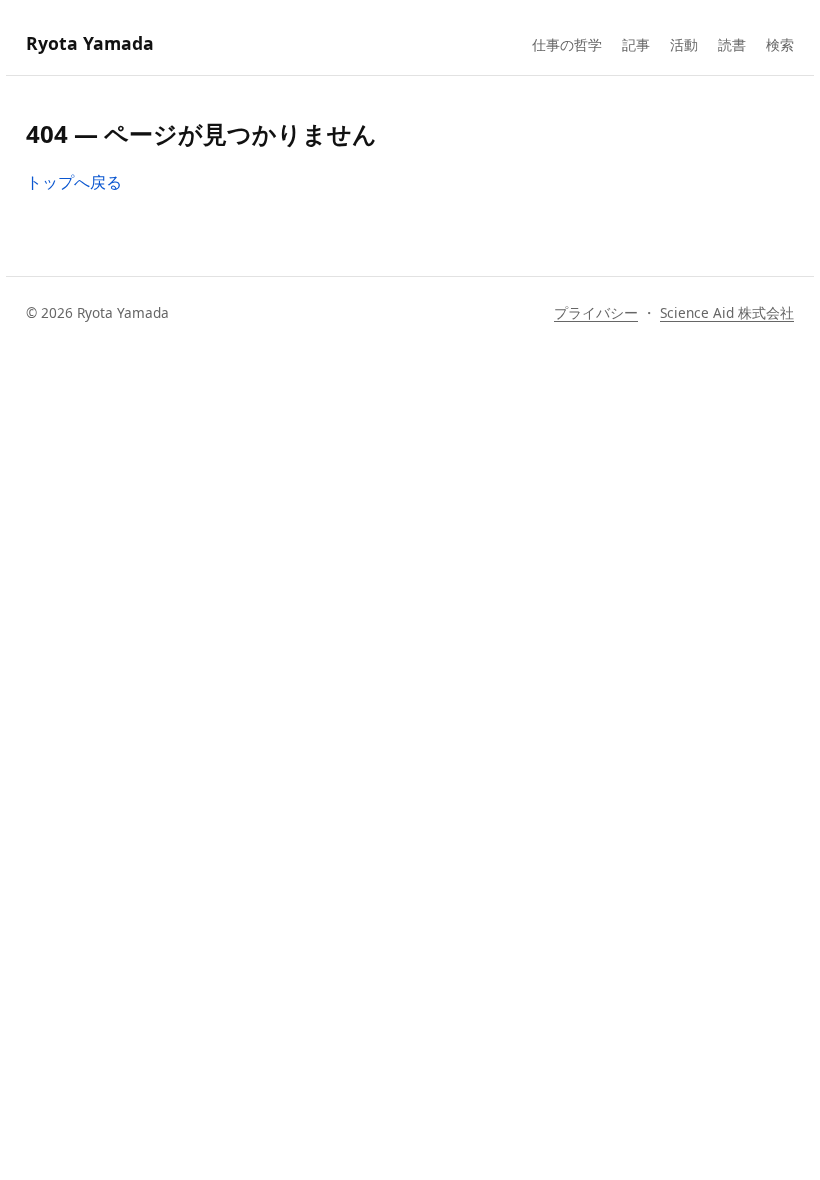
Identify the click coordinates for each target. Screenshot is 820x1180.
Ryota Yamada (90, 43)
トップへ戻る (74, 182)
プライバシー (596, 312)
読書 (732, 44)
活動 (684, 44)
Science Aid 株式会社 (727, 312)
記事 (636, 44)
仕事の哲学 (567, 44)
